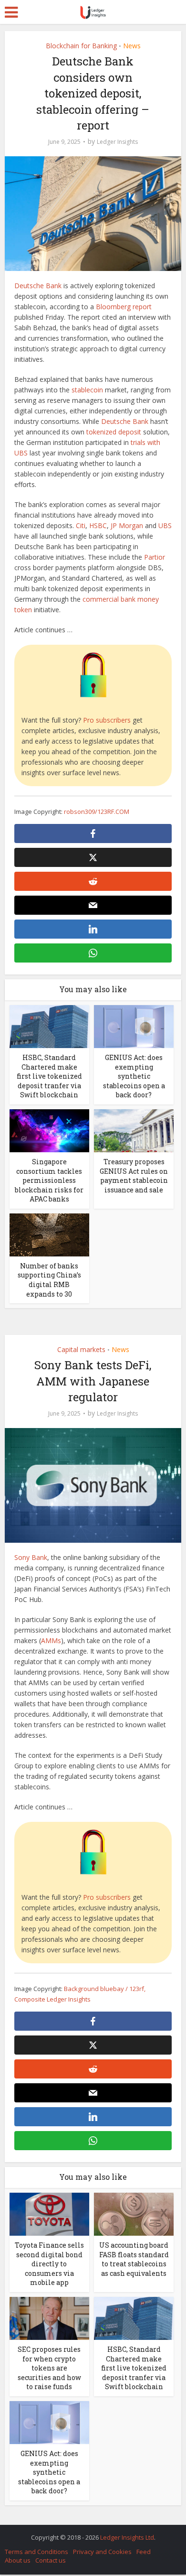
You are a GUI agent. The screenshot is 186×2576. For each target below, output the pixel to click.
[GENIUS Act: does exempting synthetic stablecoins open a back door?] (134, 1026)
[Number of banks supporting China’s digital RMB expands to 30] (49, 1234)
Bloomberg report (124, 307)
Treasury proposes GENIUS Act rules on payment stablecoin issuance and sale (134, 1176)
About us (18, 2560)
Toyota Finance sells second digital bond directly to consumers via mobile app (49, 2264)
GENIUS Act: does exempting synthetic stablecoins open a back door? (134, 1076)
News (132, 46)
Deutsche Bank (38, 286)
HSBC (98, 525)
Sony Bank (31, 1557)
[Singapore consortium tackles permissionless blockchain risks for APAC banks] (49, 1130)
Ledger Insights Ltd (127, 2537)
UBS (165, 525)
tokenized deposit (114, 432)
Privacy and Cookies (102, 2552)
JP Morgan (127, 525)
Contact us (51, 2560)
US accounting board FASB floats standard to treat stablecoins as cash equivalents (134, 2259)
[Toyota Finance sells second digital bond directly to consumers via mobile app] (49, 2213)
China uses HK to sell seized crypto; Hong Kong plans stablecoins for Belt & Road (88, 2533)
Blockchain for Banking (81, 46)
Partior (155, 557)
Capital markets (81, 1349)
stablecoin (87, 390)
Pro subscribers (107, 720)
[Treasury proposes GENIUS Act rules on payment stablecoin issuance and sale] (134, 1130)
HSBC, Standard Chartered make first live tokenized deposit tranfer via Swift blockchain (49, 1076)
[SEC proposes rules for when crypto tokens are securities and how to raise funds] (49, 2318)
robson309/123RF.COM (97, 812)
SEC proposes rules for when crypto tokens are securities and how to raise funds (49, 2368)
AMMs (51, 1640)
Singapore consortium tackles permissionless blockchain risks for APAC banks (49, 1180)
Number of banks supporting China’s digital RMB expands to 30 (49, 1280)
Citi (81, 525)
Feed (144, 2552)
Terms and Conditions (36, 2552)
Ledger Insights (117, 142)
